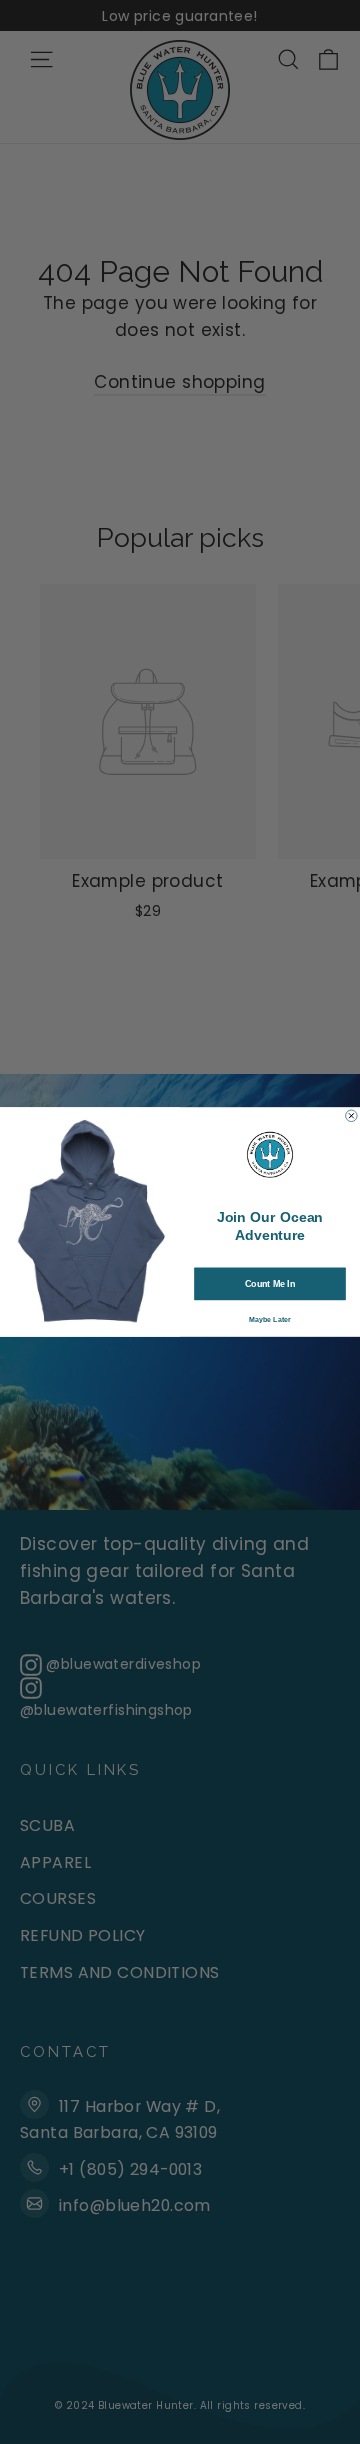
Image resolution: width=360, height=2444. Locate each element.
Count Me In (270, 1284)
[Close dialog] (352, 1116)
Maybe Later (270, 1320)
